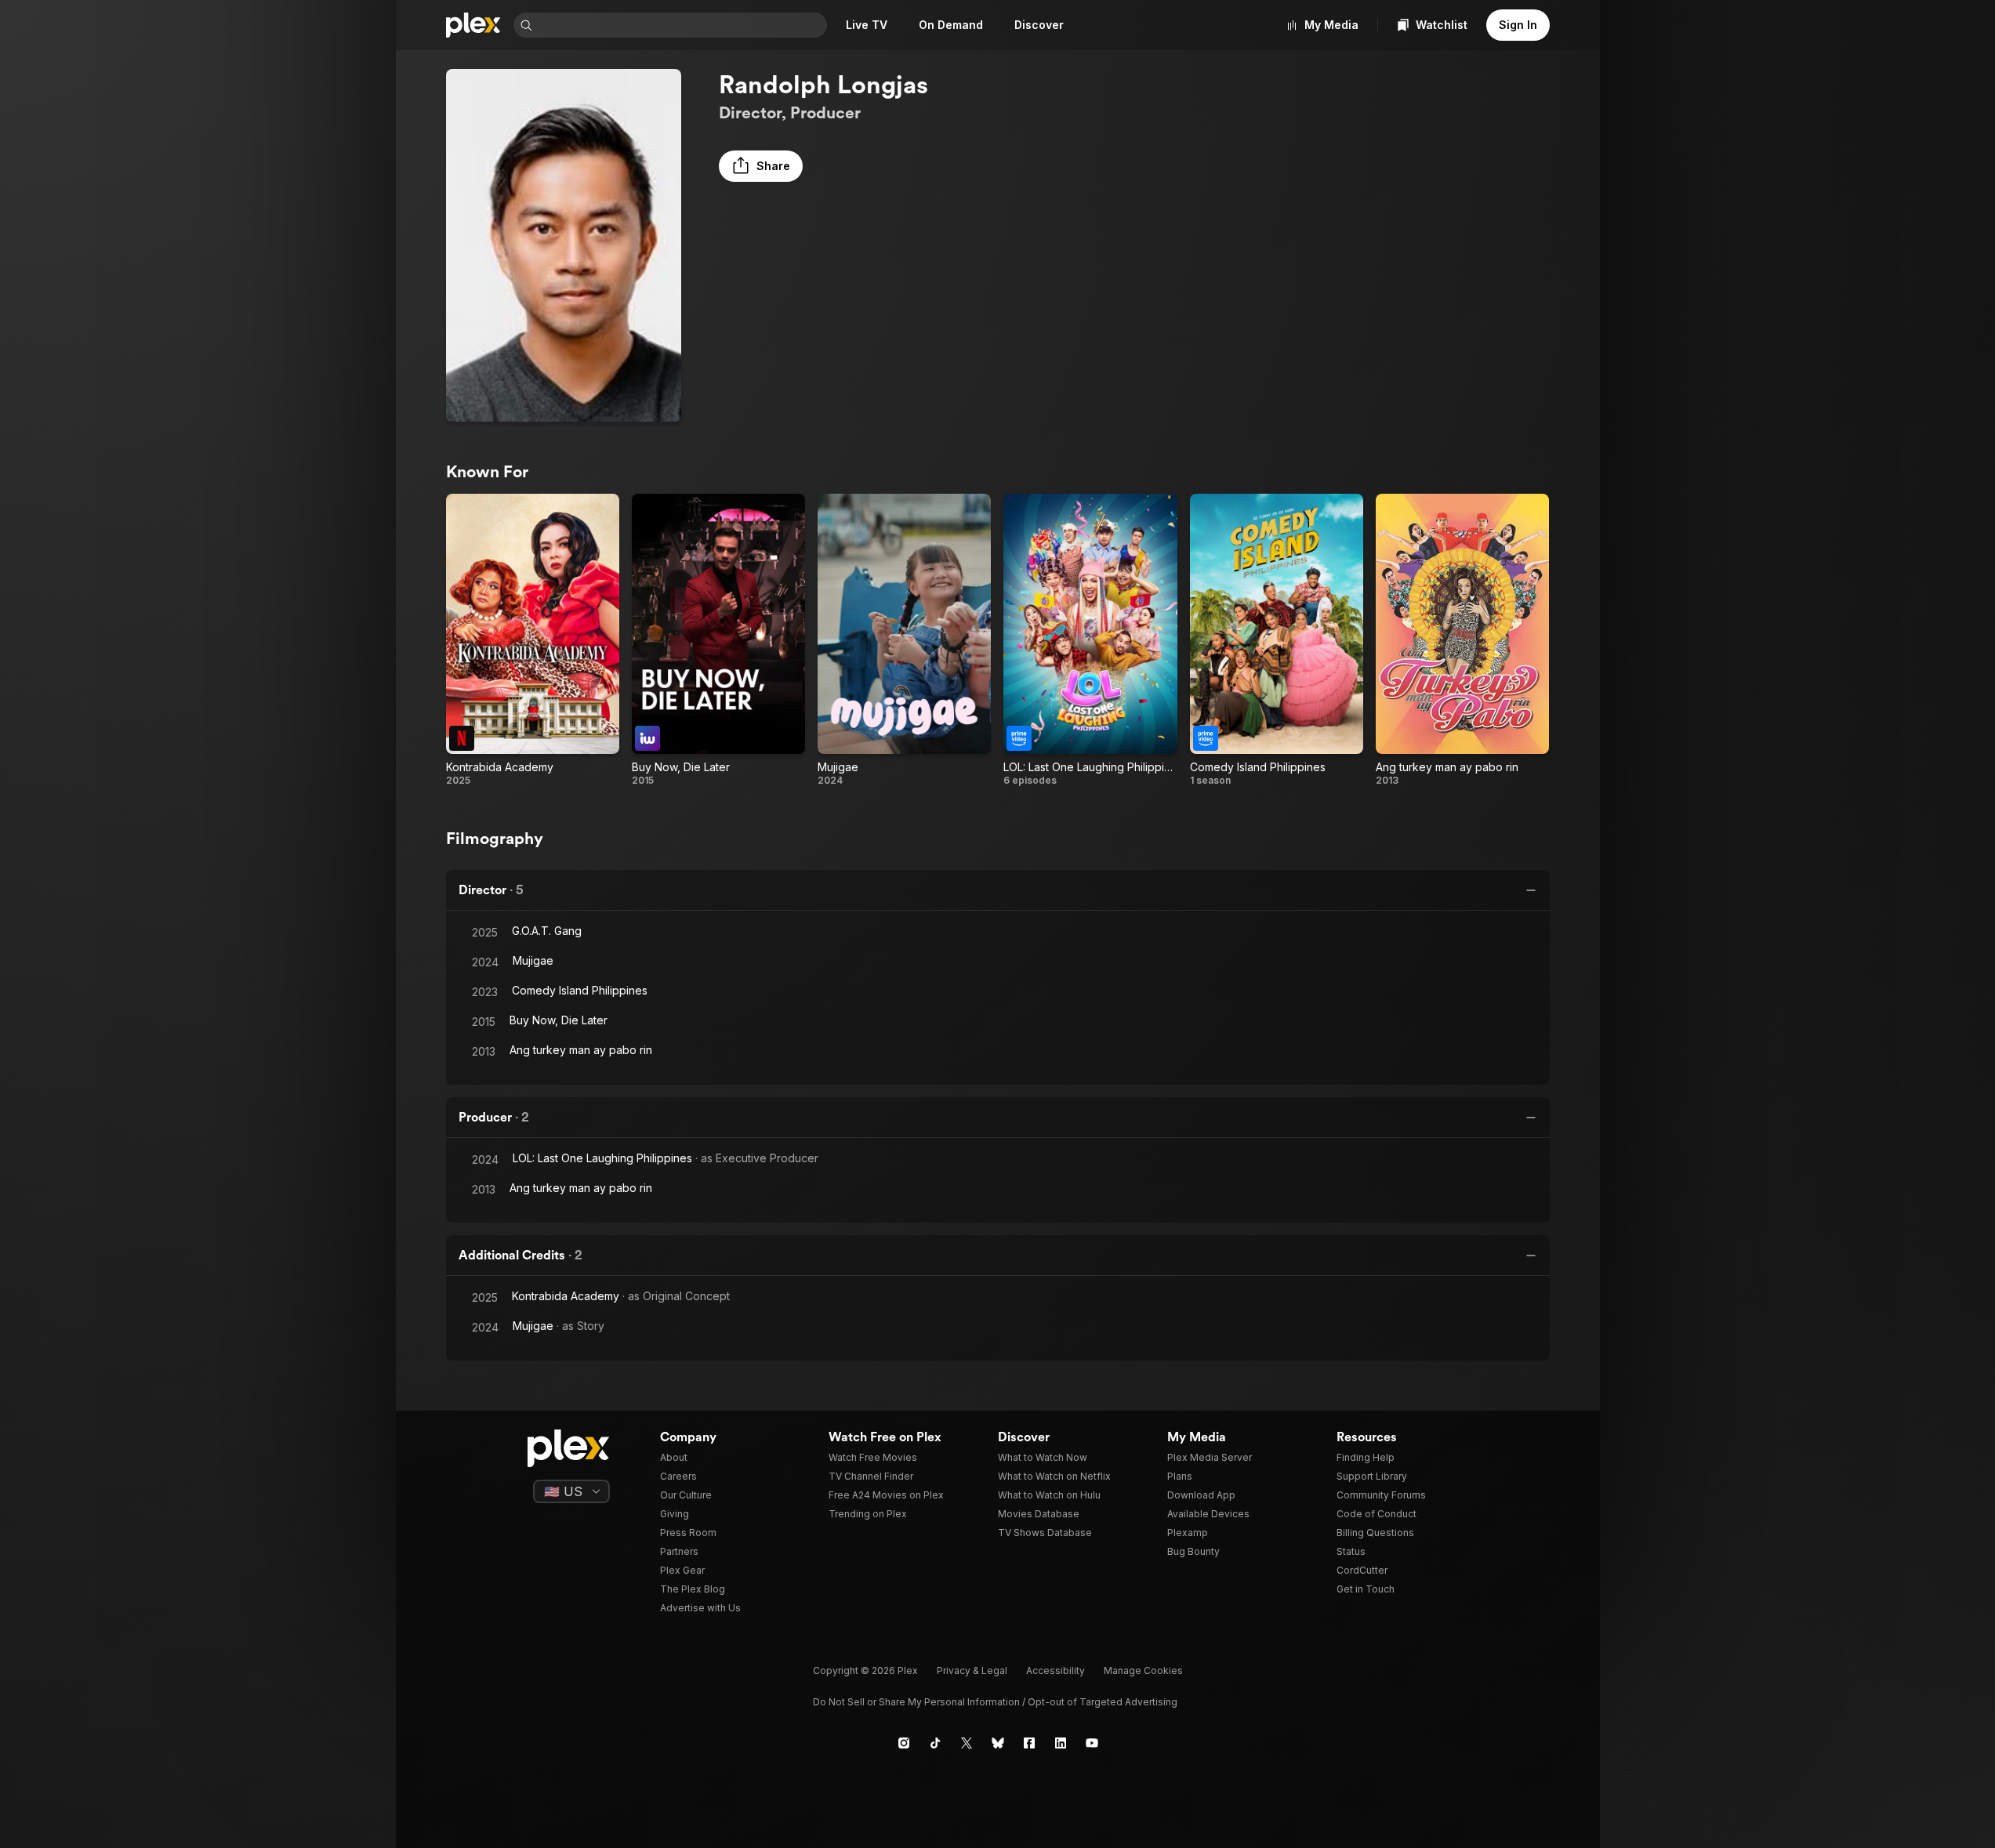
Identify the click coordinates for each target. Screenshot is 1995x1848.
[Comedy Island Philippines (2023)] (1277, 640)
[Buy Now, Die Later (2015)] (718, 640)
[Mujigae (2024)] (904, 640)
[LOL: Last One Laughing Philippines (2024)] (1090, 640)
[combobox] (681, 25)
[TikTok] (935, 1743)
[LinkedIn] (1061, 1743)
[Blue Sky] (998, 1743)
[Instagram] (904, 1743)
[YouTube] (1092, 1743)
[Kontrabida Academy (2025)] (533, 640)
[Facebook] (1029, 1743)
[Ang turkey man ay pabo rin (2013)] (1462, 640)
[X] (967, 1743)
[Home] (473, 25)
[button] (761, 166)
